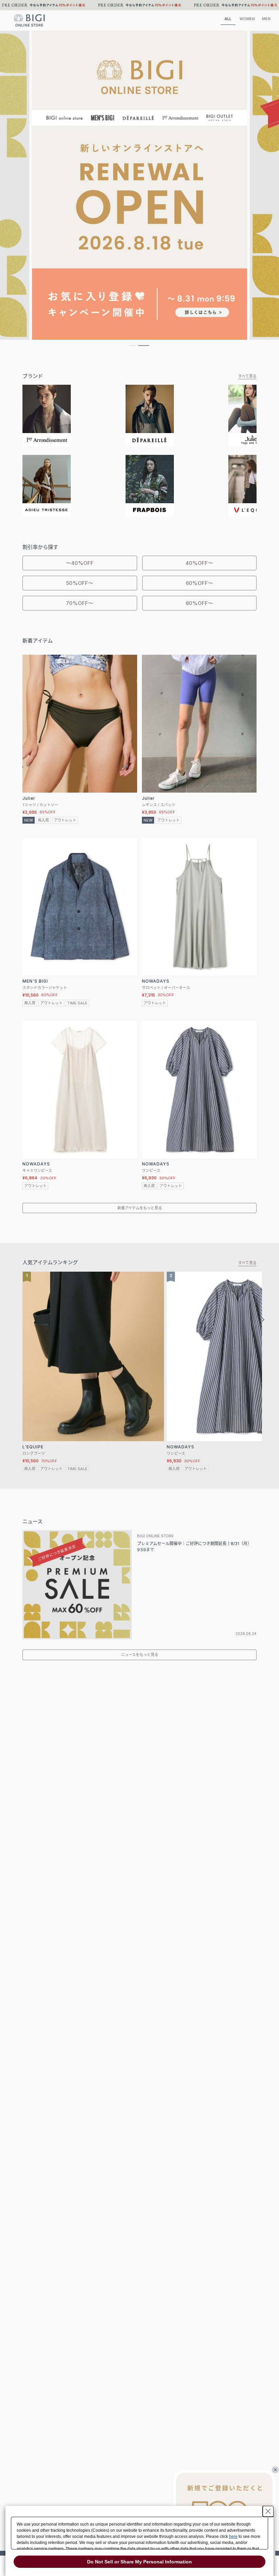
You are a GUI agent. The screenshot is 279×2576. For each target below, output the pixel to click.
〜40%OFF (80, 563)
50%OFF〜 (80, 583)
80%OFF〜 (199, 603)
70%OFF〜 (80, 603)
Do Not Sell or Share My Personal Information (139, 2562)
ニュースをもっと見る (140, 1655)
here (233, 2537)
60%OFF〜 (199, 583)
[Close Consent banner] (268, 2511)
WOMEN (247, 19)
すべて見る (247, 376)
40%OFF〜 (199, 563)
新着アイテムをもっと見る (140, 1208)
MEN (266, 19)
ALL (228, 19)
